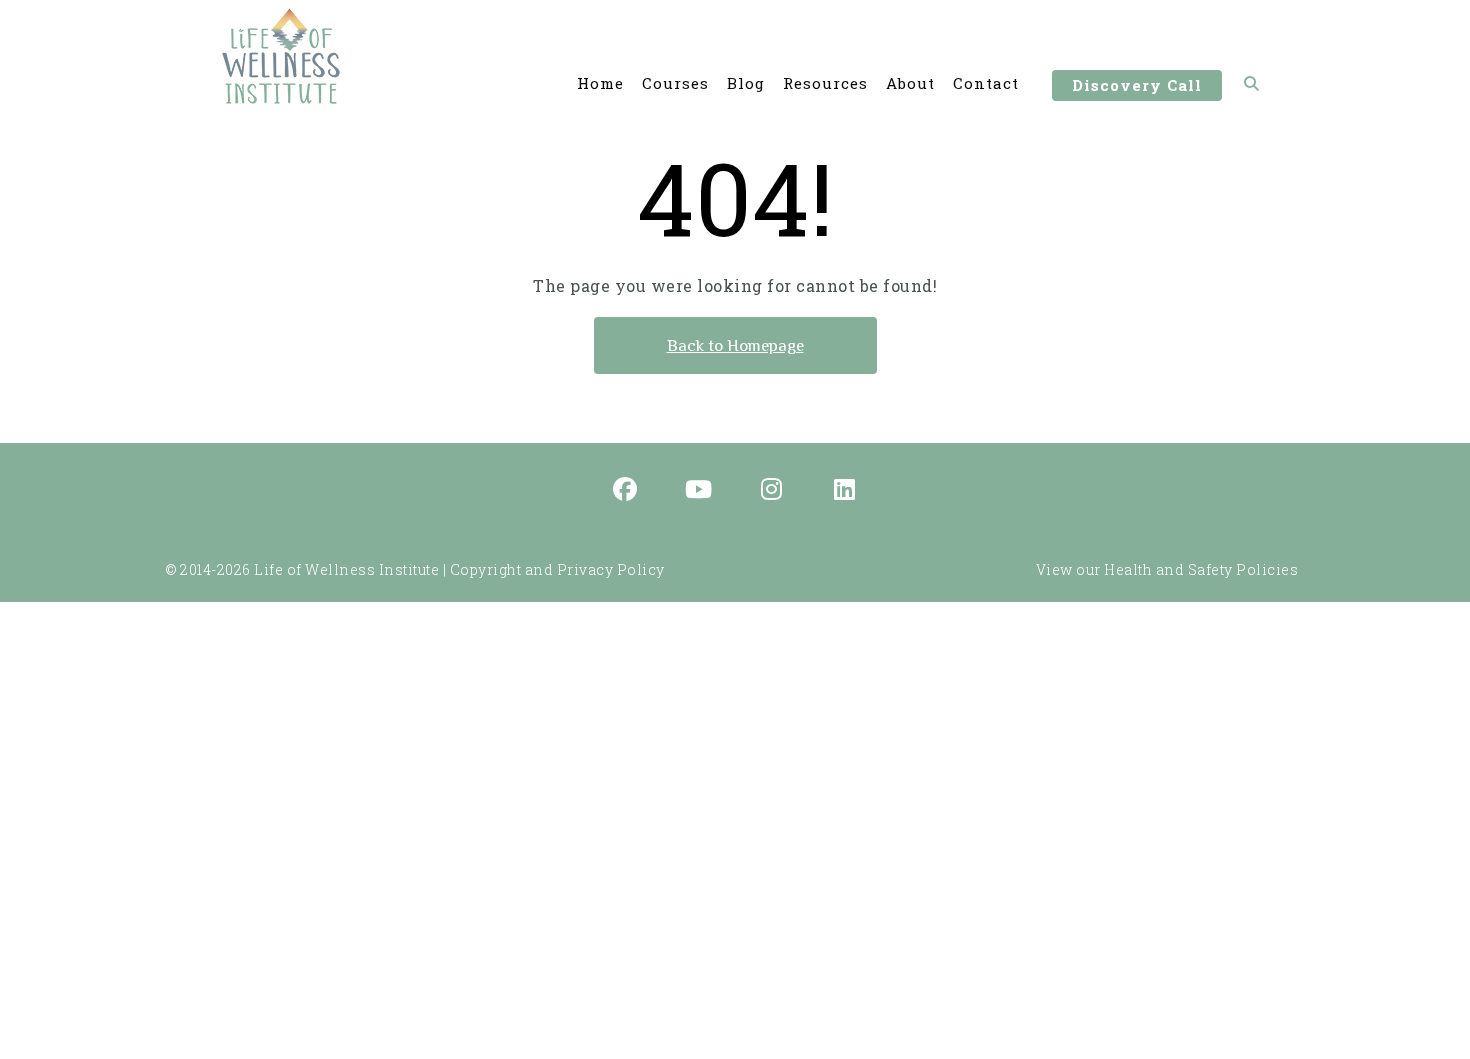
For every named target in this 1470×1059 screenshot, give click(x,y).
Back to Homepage (735, 345)
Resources (825, 83)
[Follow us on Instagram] (772, 491)
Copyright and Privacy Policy (557, 569)
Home (600, 83)
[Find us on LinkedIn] (845, 491)
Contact (986, 83)
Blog (746, 83)
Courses (675, 83)
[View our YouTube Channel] (699, 491)
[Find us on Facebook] (626, 491)
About (910, 83)
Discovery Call (1137, 85)
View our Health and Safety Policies (1167, 569)
